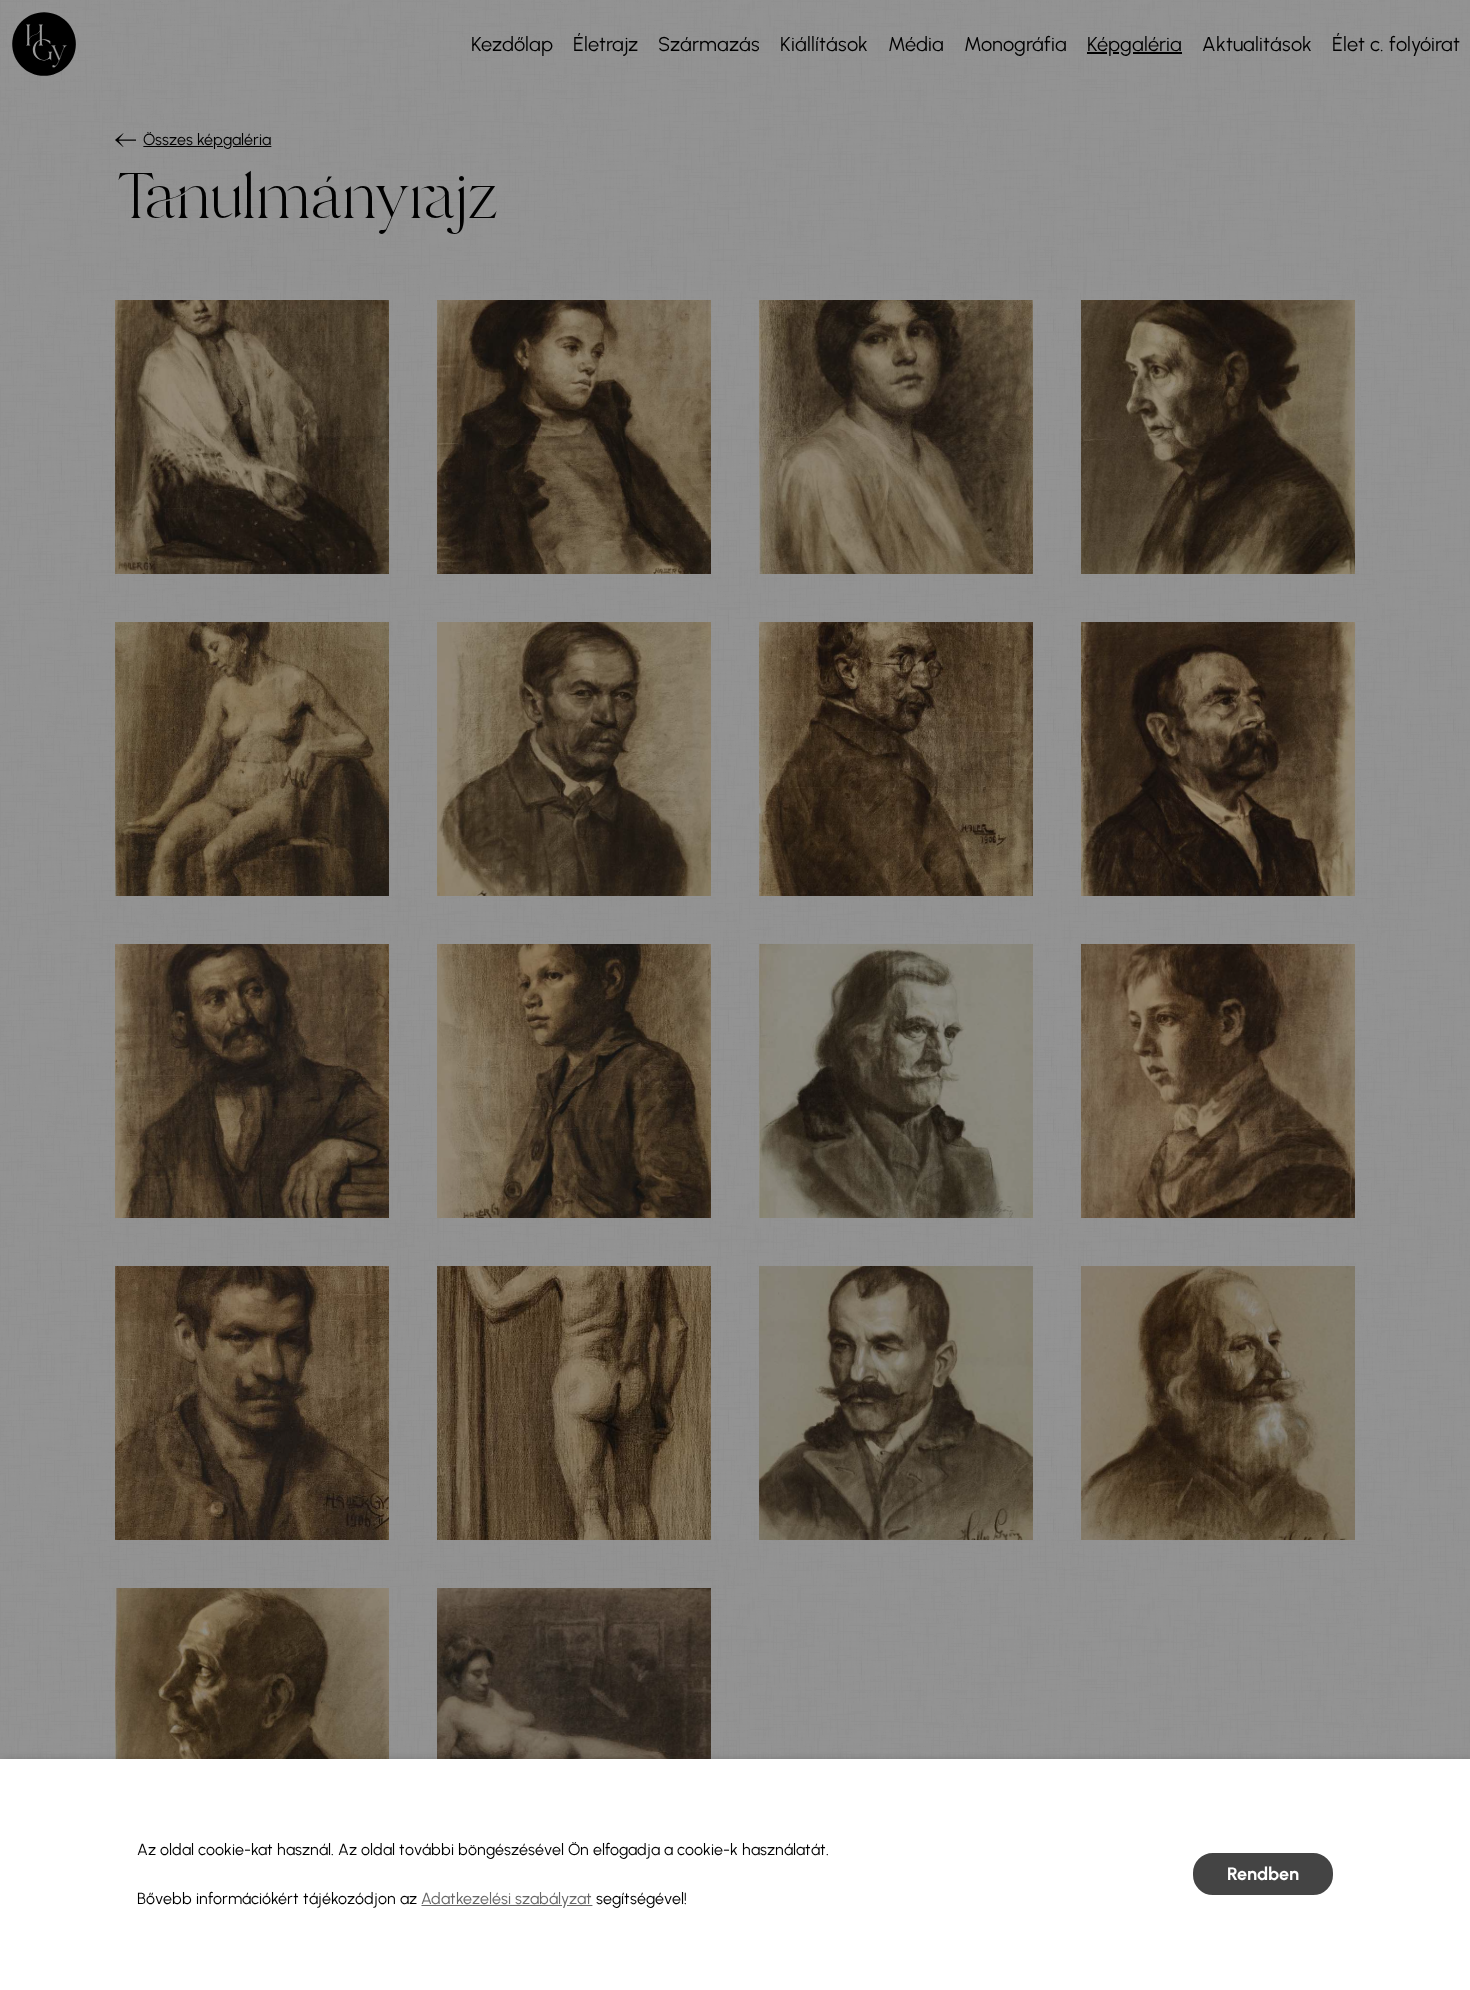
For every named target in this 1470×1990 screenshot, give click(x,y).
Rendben (1263, 1874)
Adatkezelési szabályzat (506, 1898)
